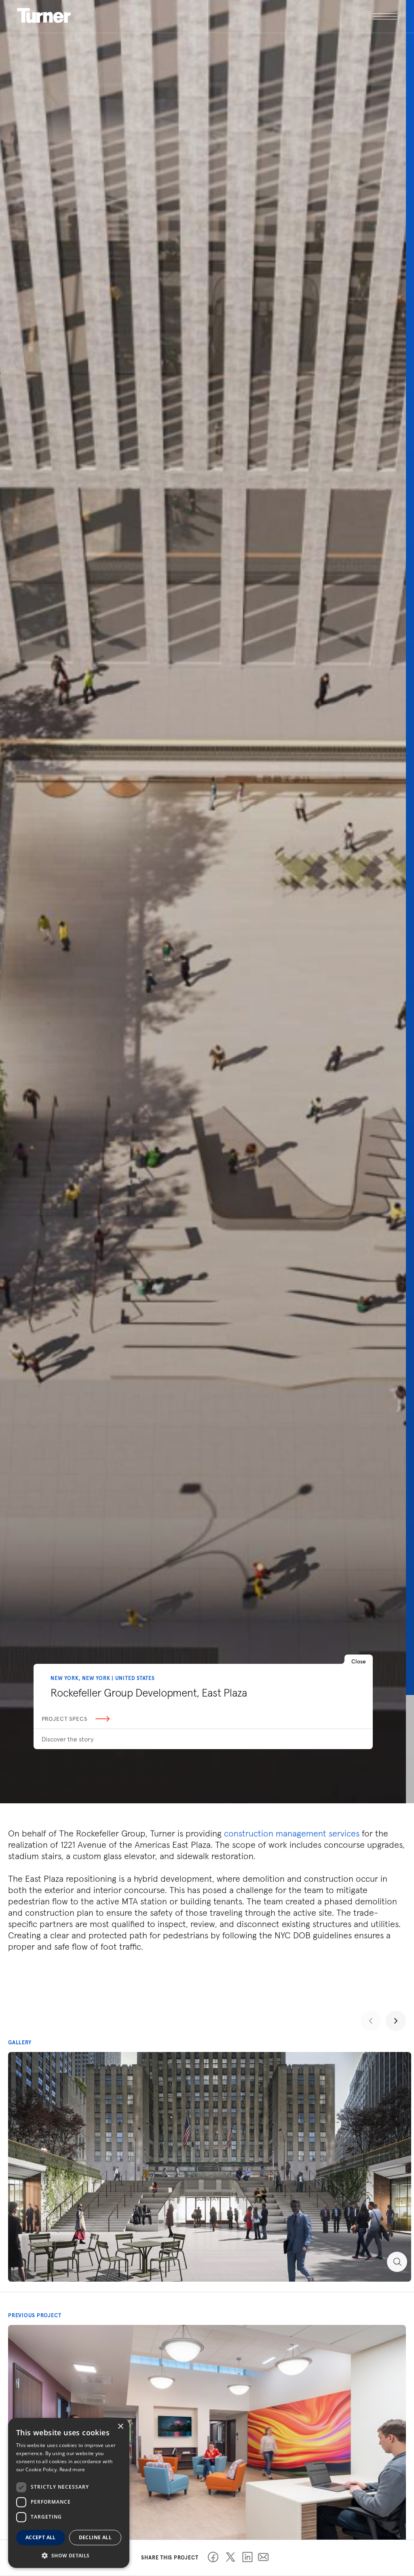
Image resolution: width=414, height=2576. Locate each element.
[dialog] (69, 2493)
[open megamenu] (302, 16)
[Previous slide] (371, 2021)
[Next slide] (396, 2021)
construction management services (292, 1833)
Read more (72, 2469)
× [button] (120, 2427)
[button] (69, 2555)
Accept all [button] (41, 2537)
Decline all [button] (95, 2537)
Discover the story (68, 1739)
